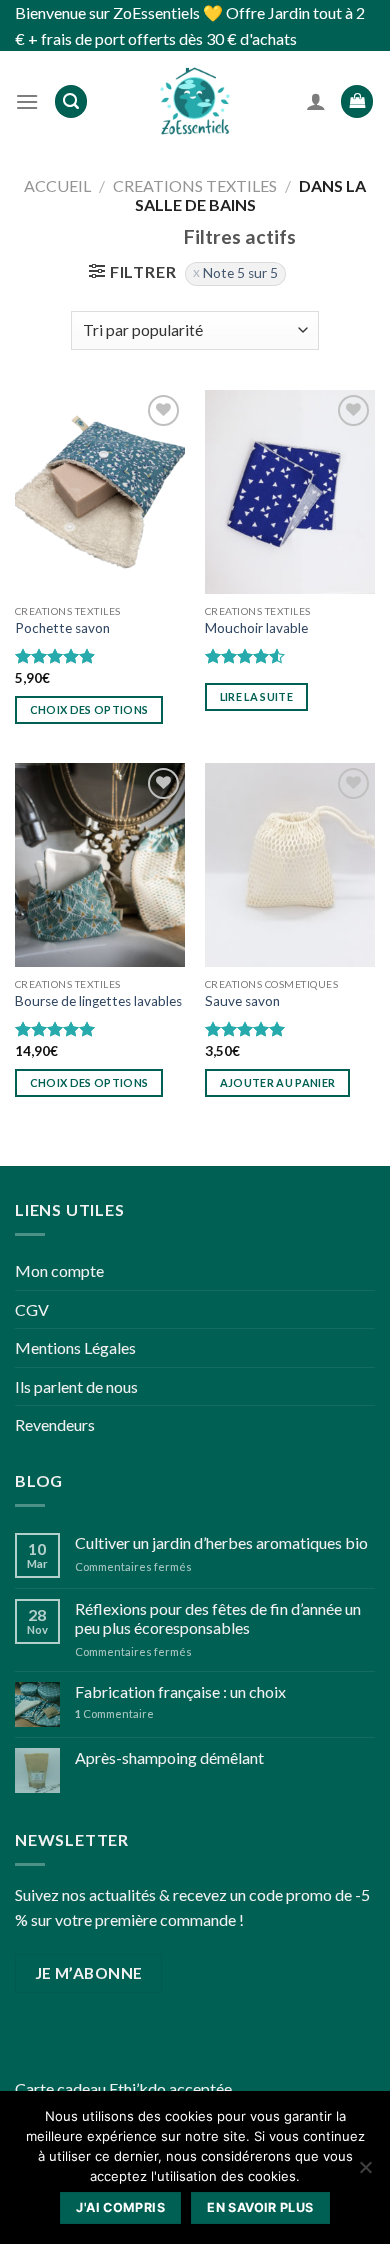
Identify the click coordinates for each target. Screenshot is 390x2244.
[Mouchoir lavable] (290, 492)
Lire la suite (256, 696)
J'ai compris (120, 2207)
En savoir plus (260, 2207)
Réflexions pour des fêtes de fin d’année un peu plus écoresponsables (218, 1618)
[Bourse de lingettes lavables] (100, 865)
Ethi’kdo (137, 2088)
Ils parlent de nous (76, 1386)
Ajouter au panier (278, 1082)
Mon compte (59, 1270)
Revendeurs (55, 1424)
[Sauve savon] (290, 865)
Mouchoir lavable (256, 628)
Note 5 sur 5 (240, 273)
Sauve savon (242, 1001)
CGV (32, 1309)
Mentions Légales (75, 1347)
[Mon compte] (316, 101)
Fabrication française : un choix (180, 1691)
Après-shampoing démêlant (169, 1757)
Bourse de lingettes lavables (98, 1001)
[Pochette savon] (100, 492)
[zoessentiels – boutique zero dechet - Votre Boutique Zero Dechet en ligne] (195, 101)
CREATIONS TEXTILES (195, 185)
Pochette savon (62, 628)
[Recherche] (71, 101)
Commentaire (114, 1713)
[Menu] (27, 101)
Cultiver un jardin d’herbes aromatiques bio (221, 1542)
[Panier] (357, 101)
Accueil (57, 185)
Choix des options (89, 709)
